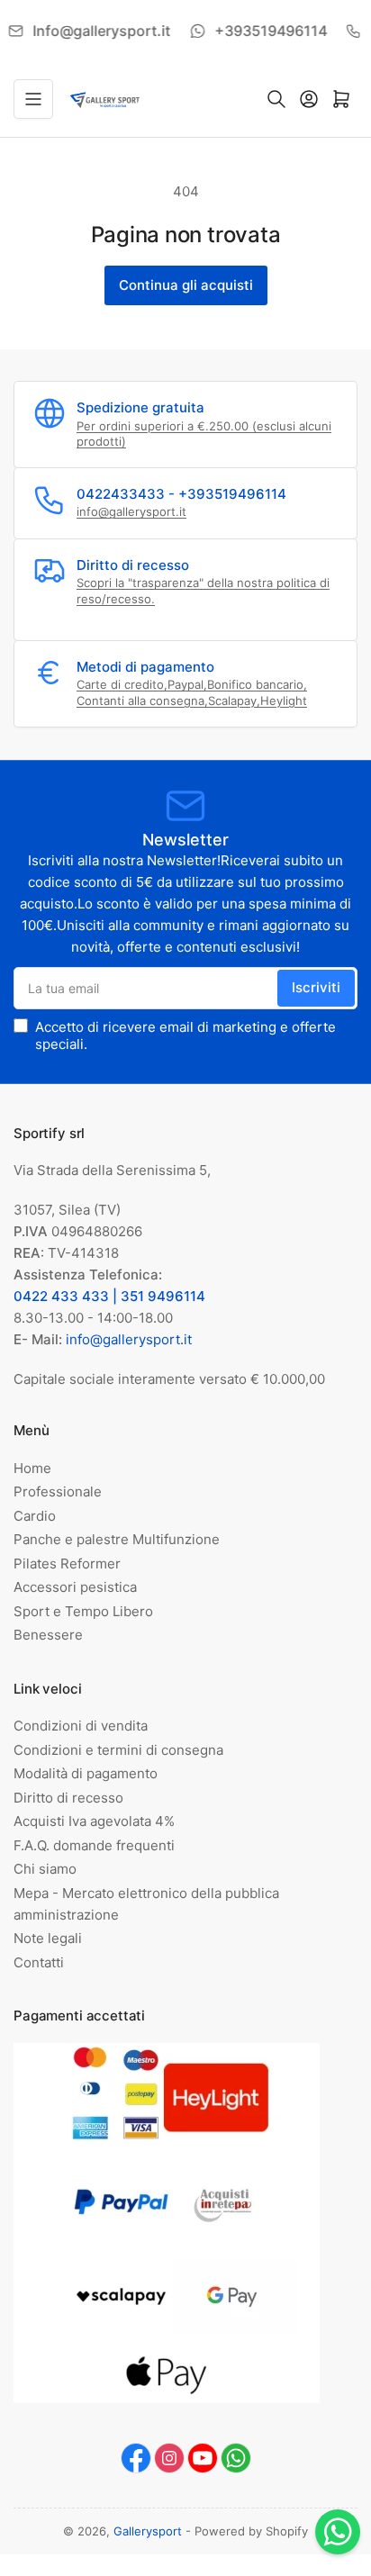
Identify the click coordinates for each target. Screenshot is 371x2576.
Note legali (48, 1938)
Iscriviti (316, 987)
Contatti (39, 1962)
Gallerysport (148, 2531)
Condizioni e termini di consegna (118, 1750)
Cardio (35, 1516)
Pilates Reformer (67, 1564)
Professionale (58, 1491)
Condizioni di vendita (81, 1726)
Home (32, 1468)
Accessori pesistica (75, 1587)
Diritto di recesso (68, 1798)
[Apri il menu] (33, 99)
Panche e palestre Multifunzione (117, 1539)
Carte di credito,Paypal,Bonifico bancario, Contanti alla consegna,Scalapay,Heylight (192, 692)
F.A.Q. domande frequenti (94, 1845)
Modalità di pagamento (86, 1773)
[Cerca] (276, 99)
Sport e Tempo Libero (83, 1611)
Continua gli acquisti (186, 285)
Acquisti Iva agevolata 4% (94, 1821)
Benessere (48, 1635)
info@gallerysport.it (131, 511)
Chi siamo (45, 1869)
